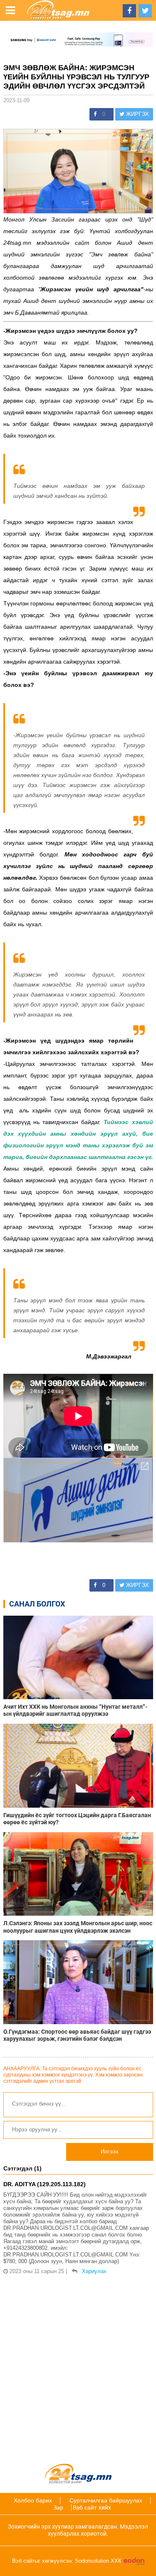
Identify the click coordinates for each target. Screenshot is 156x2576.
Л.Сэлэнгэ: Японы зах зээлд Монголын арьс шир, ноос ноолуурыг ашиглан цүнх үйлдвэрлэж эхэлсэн (78, 1927)
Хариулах (94, 2271)
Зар (58, 2507)
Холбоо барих (33, 2500)
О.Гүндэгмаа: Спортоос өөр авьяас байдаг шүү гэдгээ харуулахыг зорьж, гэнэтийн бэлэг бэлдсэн (77, 2035)
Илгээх (110, 2152)
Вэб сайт (85, 2507)
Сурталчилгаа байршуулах (106, 2500)
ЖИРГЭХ (137, 114)
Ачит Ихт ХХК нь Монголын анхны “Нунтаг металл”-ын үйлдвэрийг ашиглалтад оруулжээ (75, 1710)
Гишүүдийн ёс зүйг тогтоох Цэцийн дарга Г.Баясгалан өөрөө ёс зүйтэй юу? (77, 1819)
